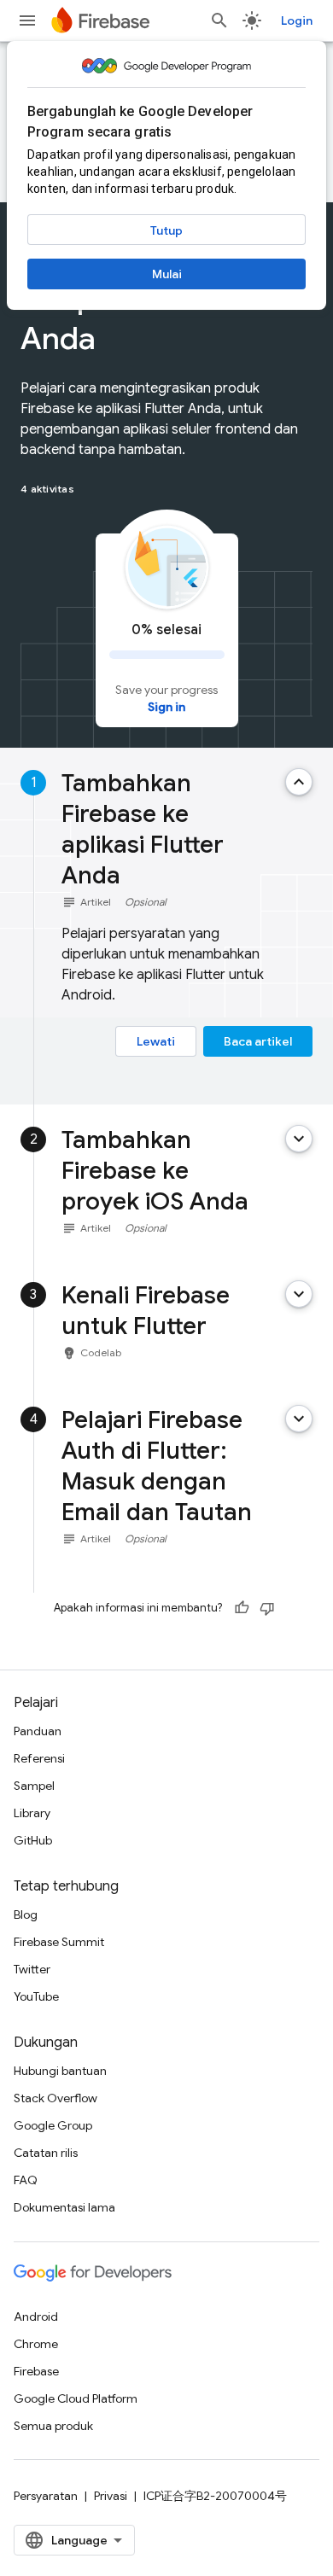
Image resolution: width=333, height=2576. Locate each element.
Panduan (38, 1731)
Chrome (36, 2344)
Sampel (34, 1786)
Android (36, 2317)
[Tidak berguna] (267, 1608)
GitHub (33, 1840)
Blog (26, 1915)
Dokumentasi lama (64, 2207)
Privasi (111, 2496)
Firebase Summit (59, 1942)
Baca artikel (258, 1041)
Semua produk (53, 2426)
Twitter (32, 1969)
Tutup (166, 230)
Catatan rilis (46, 2153)
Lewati (156, 1041)
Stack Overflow (55, 2098)
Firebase (36, 2371)
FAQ (26, 2180)
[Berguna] (242, 1608)
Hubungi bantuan (60, 2071)
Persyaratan (46, 2496)
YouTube (36, 1996)
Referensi (39, 1758)
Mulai (167, 274)
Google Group (53, 2125)
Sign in (166, 707)
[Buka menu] (27, 20)
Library (32, 1813)
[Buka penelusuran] (219, 20)
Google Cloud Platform (76, 2398)
